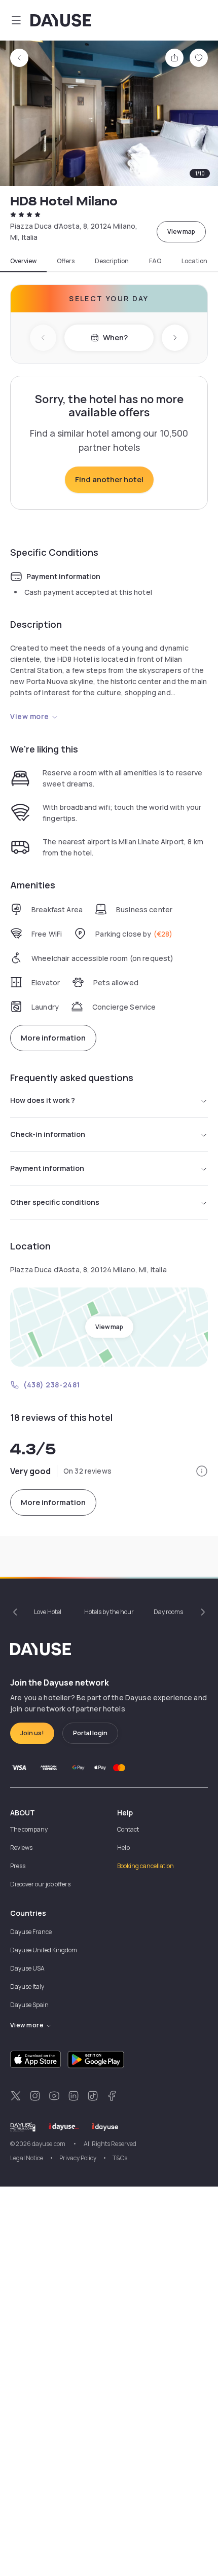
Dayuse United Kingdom (44, 1950)
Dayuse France (31, 1932)
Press (18, 1866)
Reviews (21, 1848)
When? (115, 337)
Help (123, 1848)
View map (181, 231)
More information (53, 1038)
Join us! (32, 1733)
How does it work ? (43, 1100)
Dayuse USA (27, 1968)
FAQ (155, 261)
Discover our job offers (40, 1884)
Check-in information (48, 1134)
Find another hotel (109, 479)
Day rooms (168, 1612)
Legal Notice (27, 2158)
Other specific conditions (55, 1202)
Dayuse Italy (27, 1987)
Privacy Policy (78, 2158)
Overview (23, 261)
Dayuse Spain (29, 2005)
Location (194, 261)
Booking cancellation (146, 1866)
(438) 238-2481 (52, 1385)
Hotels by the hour (109, 1612)
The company (29, 1829)
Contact (128, 1829)
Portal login (90, 1733)
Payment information (47, 1168)
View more (30, 716)
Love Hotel (48, 1612)
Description (112, 261)
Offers (66, 261)
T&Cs (120, 2158)
